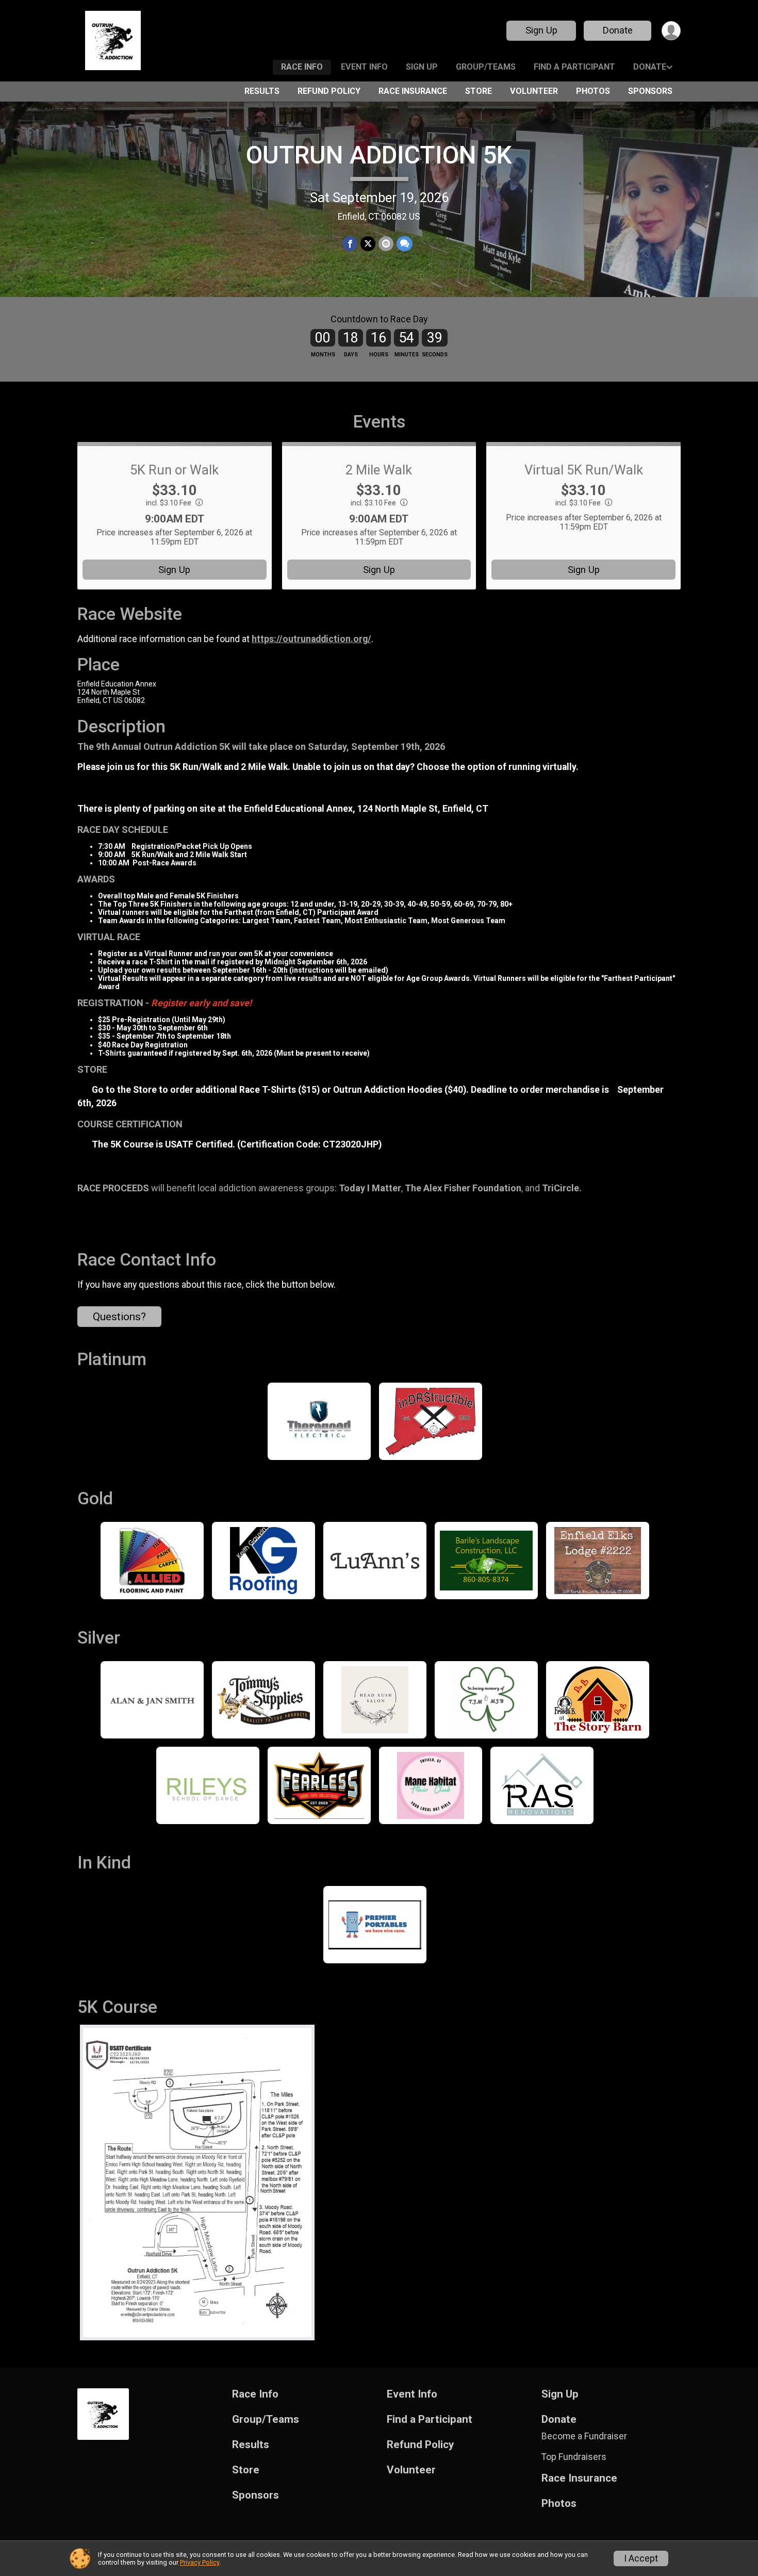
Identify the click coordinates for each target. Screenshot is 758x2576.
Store (479, 91)
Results (262, 91)
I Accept (641, 2558)
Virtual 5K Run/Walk (584, 470)
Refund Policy (329, 91)
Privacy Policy (200, 2562)
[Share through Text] (405, 244)
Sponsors (650, 91)
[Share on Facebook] (350, 244)
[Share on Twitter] (368, 244)
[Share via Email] (386, 244)
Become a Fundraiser (584, 2436)
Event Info (364, 67)
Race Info (302, 67)
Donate (618, 30)
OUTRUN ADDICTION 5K (379, 155)
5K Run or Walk (174, 470)
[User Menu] (671, 31)
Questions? (119, 1317)
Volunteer (534, 91)
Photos (593, 91)
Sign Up (541, 30)
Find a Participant (574, 67)
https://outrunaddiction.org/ (311, 639)
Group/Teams (486, 67)
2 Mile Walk (379, 470)
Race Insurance (413, 91)
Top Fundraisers (574, 2457)
